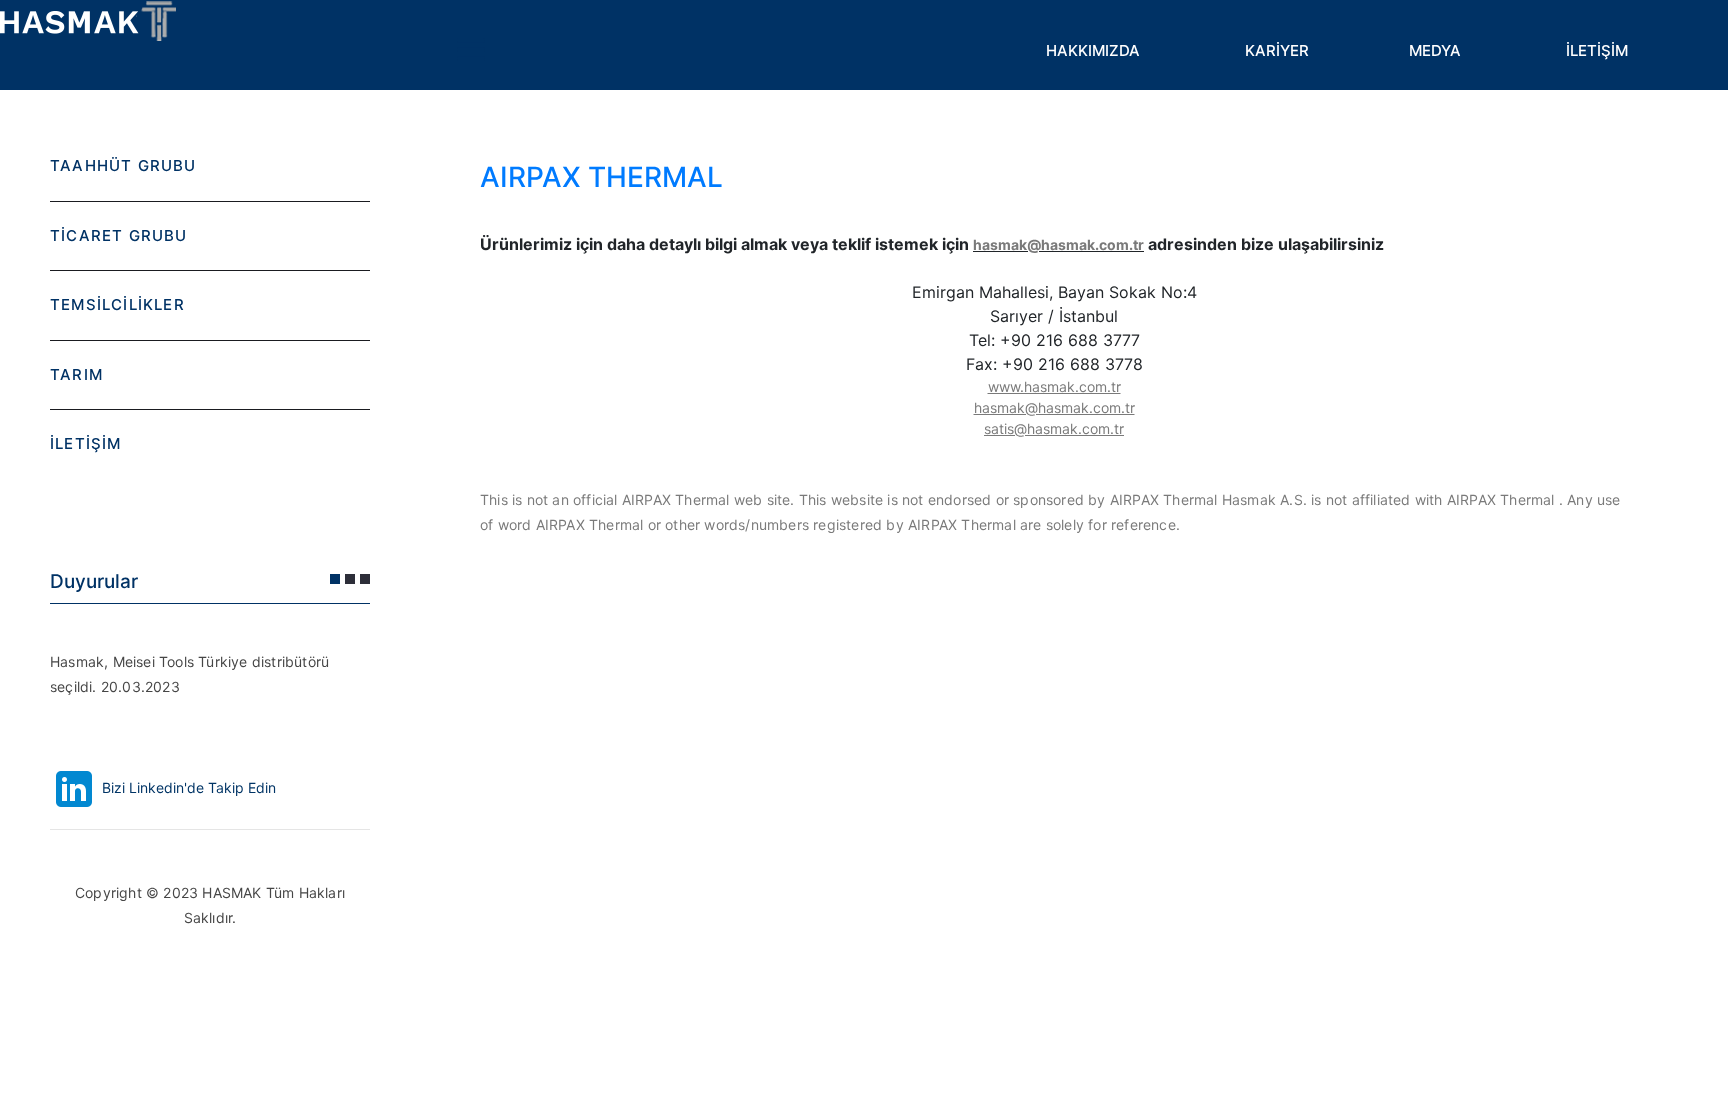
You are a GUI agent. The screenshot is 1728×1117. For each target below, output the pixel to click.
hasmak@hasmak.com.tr (1058, 244)
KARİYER (1277, 50)
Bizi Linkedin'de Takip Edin (187, 787)
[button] (335, 579)
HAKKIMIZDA (1093, 50)
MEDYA (1435, 50)
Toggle (470, 50)
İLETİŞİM (1597, 50)
